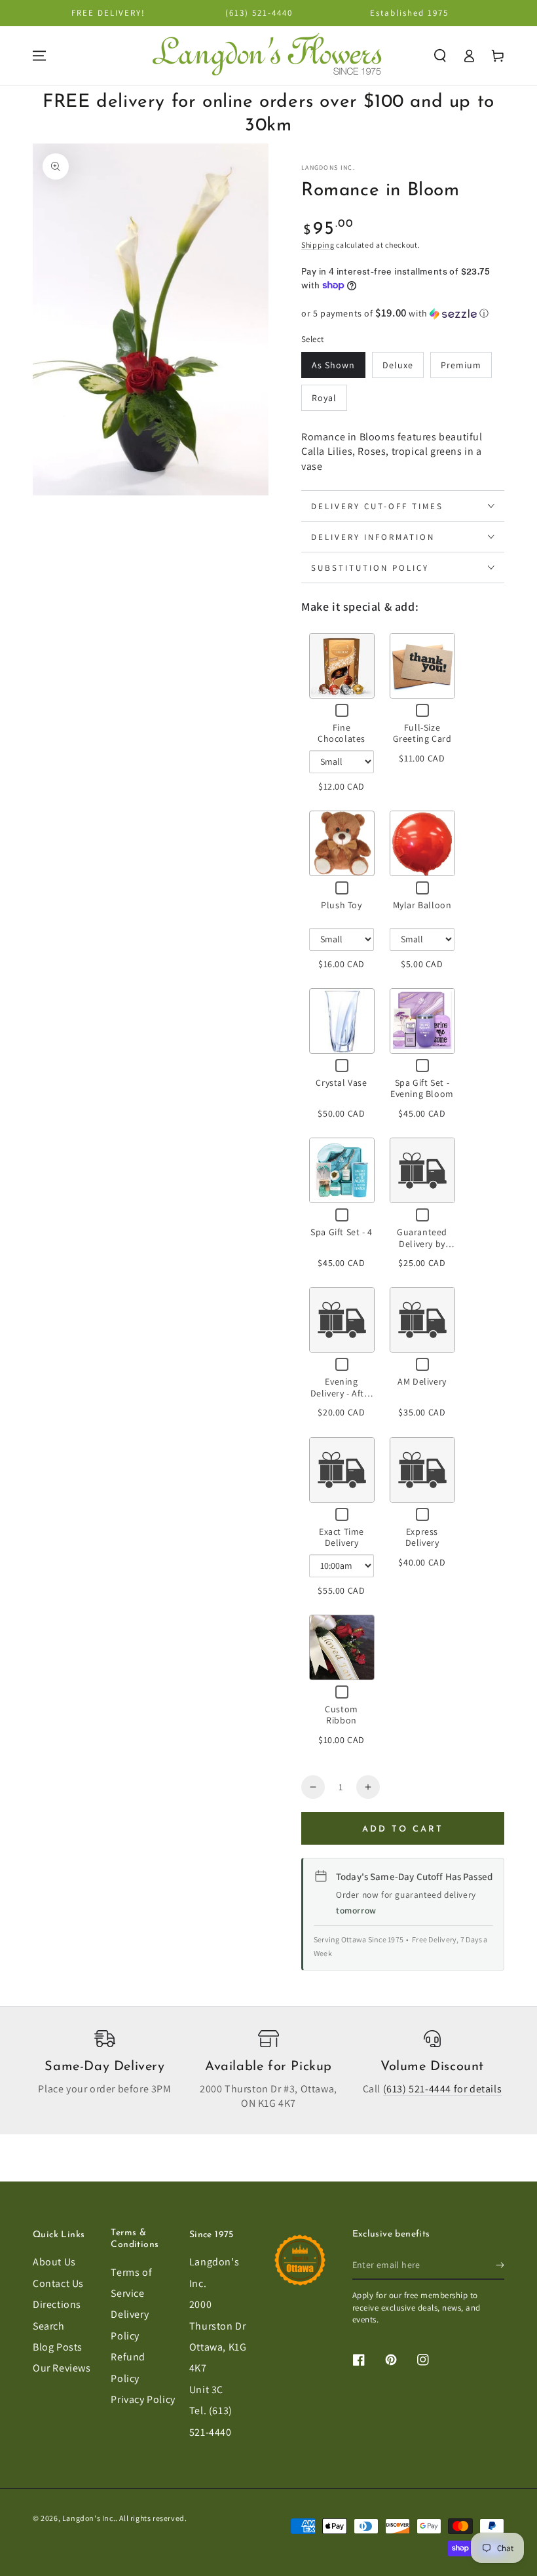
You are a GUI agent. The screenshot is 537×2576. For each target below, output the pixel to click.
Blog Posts (58, 2347)
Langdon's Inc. (89, 2518)
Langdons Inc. (328, 167)
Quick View (342, 665)
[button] (440, 56)
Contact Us (58, 2283)
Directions (57, 2304)
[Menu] (39, 56)
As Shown (333, 365)
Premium (461, 365)
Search (49, 2326)
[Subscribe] (500, 2265)
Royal (324, 398)
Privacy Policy (143, 2399)
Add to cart (403, 1829)
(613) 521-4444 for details (443, 2089)
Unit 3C (206, 2390)
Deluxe (398, 365)
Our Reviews (62, 2368)
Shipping (318, 245)
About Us (54, 2262)
